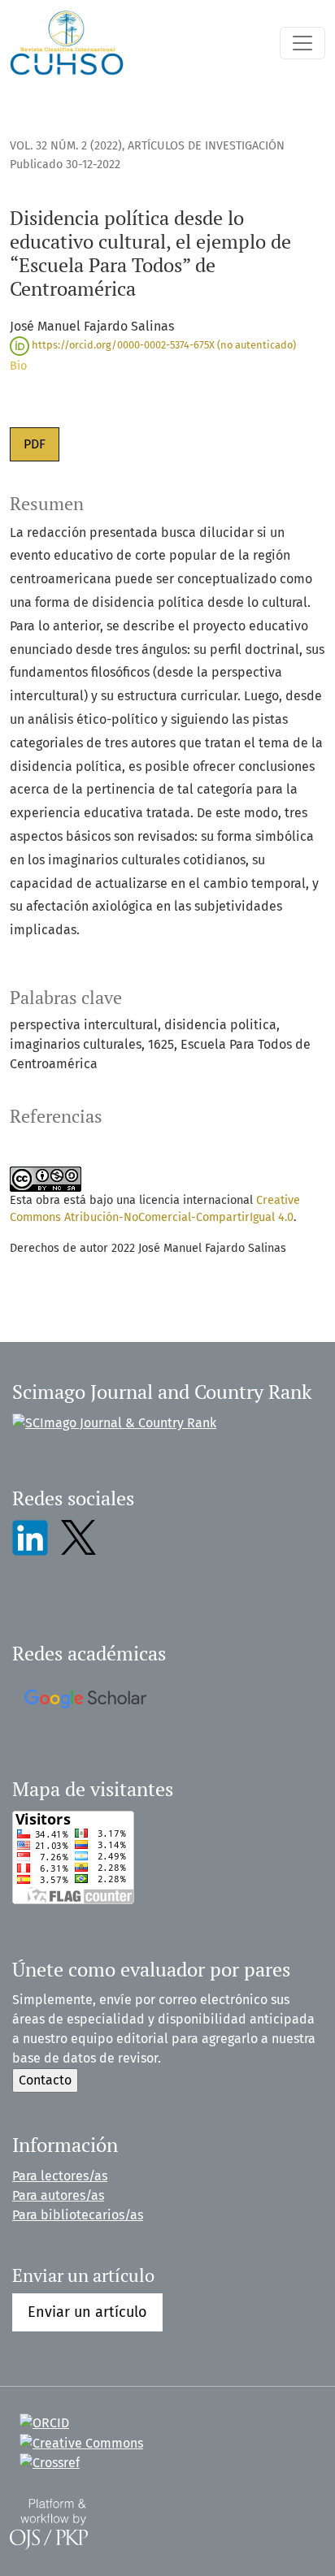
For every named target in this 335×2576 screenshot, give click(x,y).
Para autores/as (58, 2195)
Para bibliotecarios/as (78, 2215)
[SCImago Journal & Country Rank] (114, 1422)
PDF (35, 444)
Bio (18, 366)
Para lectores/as (60, 2176)
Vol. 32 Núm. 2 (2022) (66, 146)
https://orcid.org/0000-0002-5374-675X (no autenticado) (163, 345)
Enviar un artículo (87, 2312)
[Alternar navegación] (302, 43)
